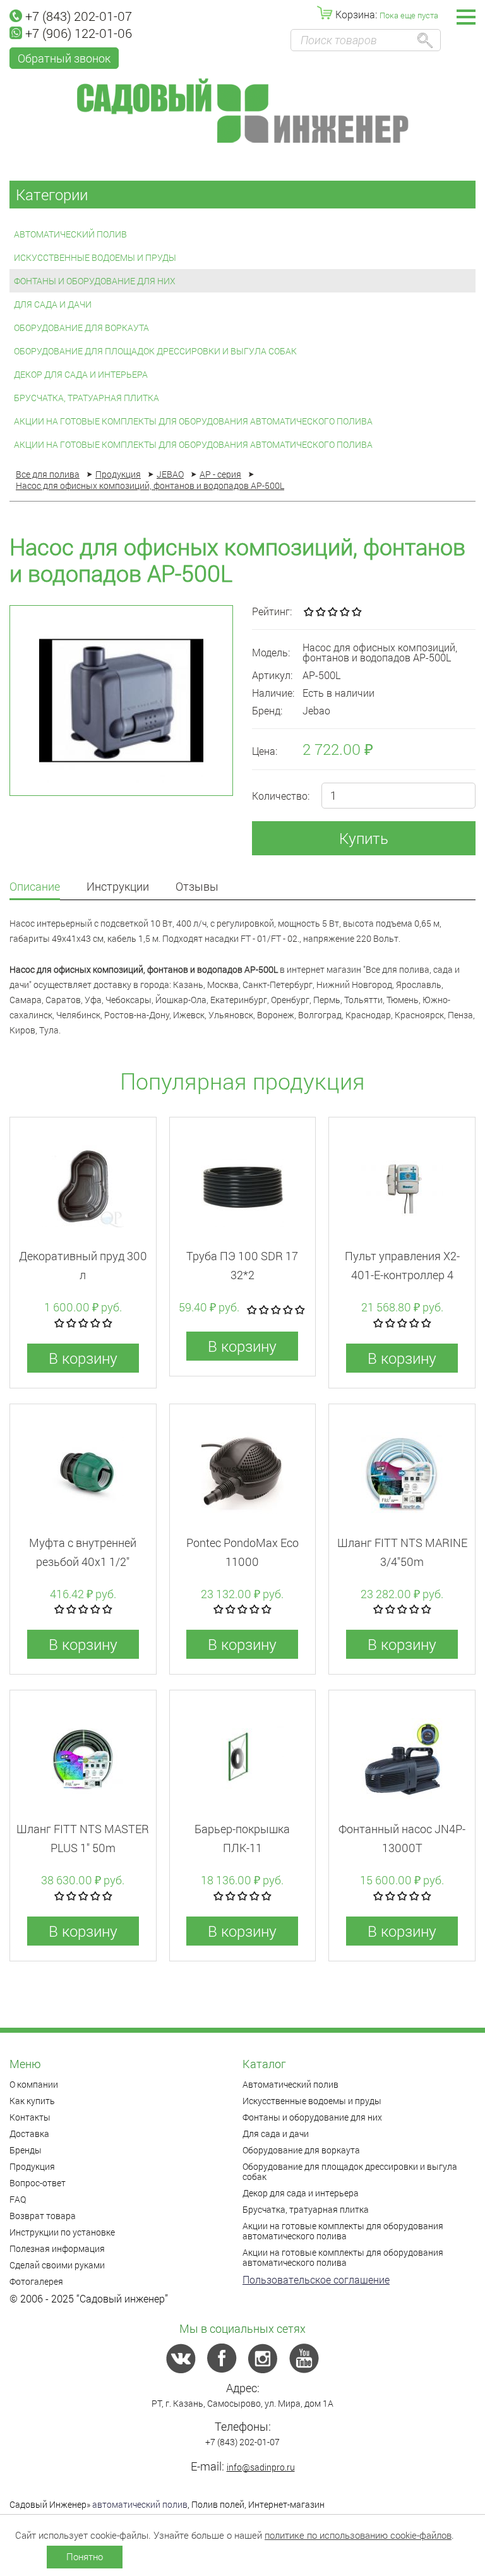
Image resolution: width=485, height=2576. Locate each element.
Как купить (32, 2101)
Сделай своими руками (57, 2265)
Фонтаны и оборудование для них (95, 281)
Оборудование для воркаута (81, 328)
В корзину (83, 1358)
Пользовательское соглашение (316, 2279)
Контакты (30, 2117)
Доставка (29, 2134)
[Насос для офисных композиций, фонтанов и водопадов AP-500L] (121, 701)
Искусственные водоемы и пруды (95, 257)
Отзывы (197, 887)
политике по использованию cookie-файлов (358, 2535)
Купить (364, 838)
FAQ (18, 2199)
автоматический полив (140, 2504)
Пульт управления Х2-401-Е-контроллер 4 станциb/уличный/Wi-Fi (402, 1275)
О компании (34, 2084)
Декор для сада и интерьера (81, 374)
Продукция (32, 2166)
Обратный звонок (64, 58)
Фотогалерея (36, 2281)
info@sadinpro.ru (261, 2467)
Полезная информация (57, 2248)
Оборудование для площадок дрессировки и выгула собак (155, 351)
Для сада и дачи (53, 304)
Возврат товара (43, 2216)
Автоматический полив (70, 234)
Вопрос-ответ (38, 2183)
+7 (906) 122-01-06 (79, 33)
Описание (35, 887)
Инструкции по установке (62, 2232)
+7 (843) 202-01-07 (79, 16)
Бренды (26, 2150)
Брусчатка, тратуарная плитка (87, 398)
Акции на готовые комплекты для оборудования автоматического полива (193, 421)
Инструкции (118, 887)
